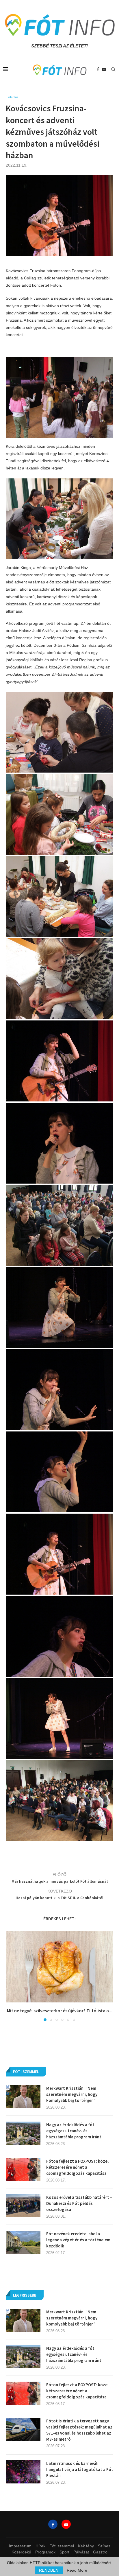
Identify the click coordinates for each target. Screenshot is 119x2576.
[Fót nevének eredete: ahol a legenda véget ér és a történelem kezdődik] (23, 2242)
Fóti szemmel (62, 2546)
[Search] (113, 69)
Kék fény (86, 2546)
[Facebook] (98, 69)
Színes (104, 2546)
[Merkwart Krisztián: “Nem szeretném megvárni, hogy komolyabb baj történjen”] (23, 2320)
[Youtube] (104, 69)
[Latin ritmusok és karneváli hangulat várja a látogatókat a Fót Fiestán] (23, 2472)
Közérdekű (21, 2552)
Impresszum (20, 2546)
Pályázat (81, 2552)
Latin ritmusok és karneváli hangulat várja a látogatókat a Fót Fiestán (80, 2469)
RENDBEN (49, 2570)
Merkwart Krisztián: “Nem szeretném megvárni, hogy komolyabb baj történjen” (72, 2318)
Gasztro (100, 2552)
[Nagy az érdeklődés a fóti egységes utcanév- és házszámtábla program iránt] (23, 2357)
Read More (77, 2570)
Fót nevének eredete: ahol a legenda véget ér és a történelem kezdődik (78, 2240)
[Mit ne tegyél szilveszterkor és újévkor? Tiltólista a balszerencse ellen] (59, 1967)
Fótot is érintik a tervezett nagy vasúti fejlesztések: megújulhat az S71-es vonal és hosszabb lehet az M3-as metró (79, 2430)
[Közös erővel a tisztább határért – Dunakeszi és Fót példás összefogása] (23, 2206)
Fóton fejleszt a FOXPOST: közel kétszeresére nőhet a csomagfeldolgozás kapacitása (77, 2391)
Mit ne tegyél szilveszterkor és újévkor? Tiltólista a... (60, 2011)
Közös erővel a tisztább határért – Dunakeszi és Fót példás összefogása (79, 2203)
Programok (45, 2552)
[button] (11, 1976)
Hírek (40, 2546)
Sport (64, 2552)
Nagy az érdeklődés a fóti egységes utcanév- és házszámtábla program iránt (74, 2354)
